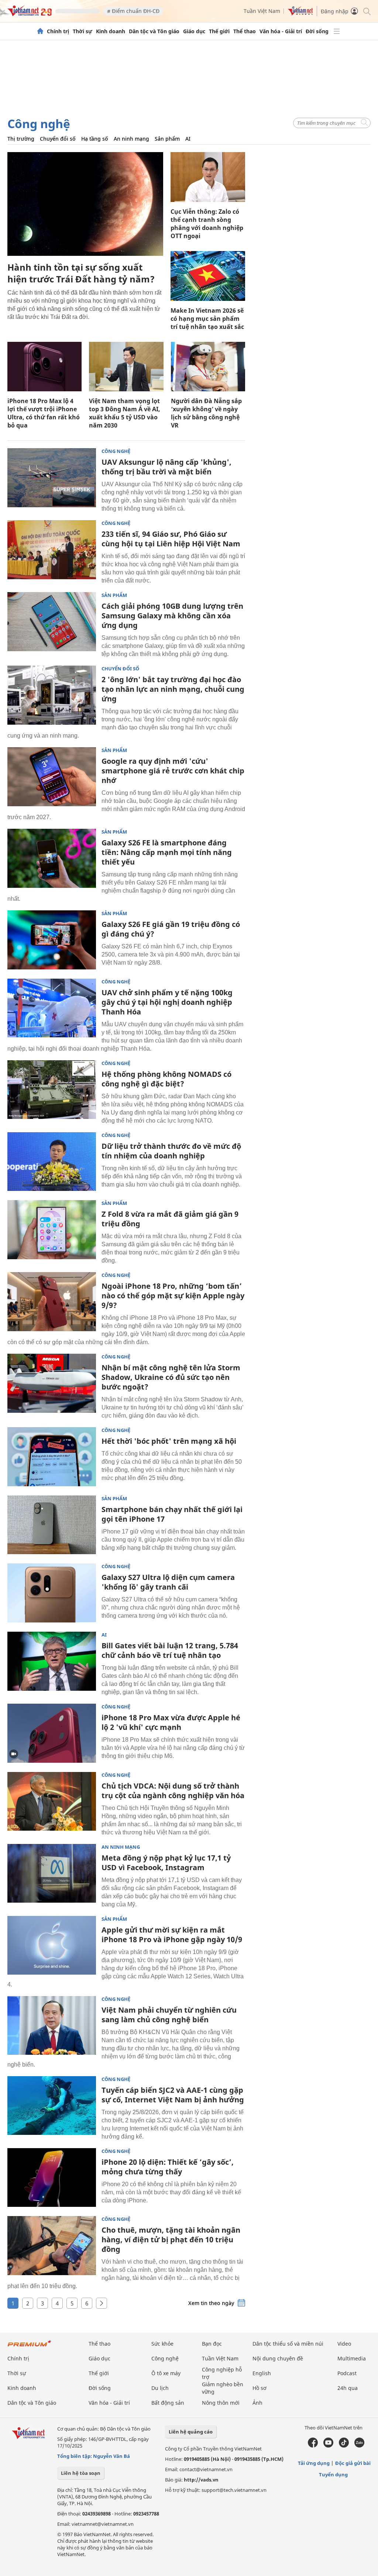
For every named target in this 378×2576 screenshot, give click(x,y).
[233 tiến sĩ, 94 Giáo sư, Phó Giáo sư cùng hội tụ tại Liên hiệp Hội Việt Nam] (52, 550)
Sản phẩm (167, 139)
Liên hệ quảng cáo (191, 2432)
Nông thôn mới (221, 2403)
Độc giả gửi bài (353, 2463)
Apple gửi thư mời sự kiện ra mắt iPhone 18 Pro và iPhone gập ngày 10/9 (172, 1935)
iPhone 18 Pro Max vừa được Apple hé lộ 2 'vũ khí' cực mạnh (171, 1722)
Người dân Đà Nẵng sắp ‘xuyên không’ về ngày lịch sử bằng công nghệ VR (206, 413)
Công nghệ (39, 123)
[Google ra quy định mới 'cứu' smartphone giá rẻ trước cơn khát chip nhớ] (52, 777)
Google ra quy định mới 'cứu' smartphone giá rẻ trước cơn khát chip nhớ (173, 771)
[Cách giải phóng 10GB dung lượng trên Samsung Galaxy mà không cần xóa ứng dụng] (52, 622)
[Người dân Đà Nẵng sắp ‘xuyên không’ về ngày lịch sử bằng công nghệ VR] (208, 367)
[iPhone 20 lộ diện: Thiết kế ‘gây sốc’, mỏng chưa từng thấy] (52, 2178)
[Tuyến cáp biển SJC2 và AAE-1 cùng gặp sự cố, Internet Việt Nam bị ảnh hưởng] (52, 2106)
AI (188, 139)
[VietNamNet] (40, 31)
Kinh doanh (111, 31)
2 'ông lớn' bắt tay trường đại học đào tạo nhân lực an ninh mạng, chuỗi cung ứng (173, 689)
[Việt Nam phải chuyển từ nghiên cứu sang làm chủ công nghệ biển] (52, 2026)
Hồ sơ (260, 2388)
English (262, 2373)
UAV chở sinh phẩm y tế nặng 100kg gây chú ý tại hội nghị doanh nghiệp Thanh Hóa (167, 1002)
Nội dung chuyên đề (278, 2358)
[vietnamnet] (30, 14)
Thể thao (245, 31)
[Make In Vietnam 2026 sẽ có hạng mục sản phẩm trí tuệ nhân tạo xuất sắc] (208, 276)
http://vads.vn (201, 2480)
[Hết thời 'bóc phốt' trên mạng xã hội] (52, 1457)
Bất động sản (168, 2403)
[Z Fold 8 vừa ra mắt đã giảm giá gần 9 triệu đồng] (52, 1230)
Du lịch (160, 2388)
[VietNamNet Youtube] (328, 2446)
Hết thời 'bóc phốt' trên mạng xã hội (169, 1441)
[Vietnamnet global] (300, 13)
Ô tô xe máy (166, 2373)
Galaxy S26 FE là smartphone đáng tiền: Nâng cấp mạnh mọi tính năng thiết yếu (167, 852)
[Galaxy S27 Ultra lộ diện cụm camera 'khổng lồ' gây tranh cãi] (52, 1593)
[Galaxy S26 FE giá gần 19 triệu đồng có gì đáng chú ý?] (52, 940)
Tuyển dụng (333, 2474)
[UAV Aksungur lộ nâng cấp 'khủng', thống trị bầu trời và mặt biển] (52, 478)
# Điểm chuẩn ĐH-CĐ (133, 11)
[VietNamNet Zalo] (359, 2446)
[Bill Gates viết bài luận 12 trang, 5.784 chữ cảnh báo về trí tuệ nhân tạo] (52, 1661)
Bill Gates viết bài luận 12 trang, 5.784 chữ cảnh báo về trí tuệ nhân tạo (170, 1650)
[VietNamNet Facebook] (313, 2446)
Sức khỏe (162, 2344)
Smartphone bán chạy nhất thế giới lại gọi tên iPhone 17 (172, 1514)
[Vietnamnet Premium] (30, 2347)
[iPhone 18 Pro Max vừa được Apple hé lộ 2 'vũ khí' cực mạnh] (52, 1733)
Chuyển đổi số (58, 139)
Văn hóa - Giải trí (281, 31)
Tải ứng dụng (314, 2463)
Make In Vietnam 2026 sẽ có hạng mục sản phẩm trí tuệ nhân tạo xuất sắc (207, 319)
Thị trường (21, 139)
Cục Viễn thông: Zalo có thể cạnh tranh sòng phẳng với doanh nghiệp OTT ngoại (207, 224)
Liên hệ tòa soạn (81, 2473)
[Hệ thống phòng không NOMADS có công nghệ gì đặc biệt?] (52, 1090)
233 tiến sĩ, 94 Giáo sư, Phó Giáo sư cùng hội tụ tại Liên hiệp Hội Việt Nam (171, 539)
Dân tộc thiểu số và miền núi (288, 2344)
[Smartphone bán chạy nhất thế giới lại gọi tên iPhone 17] (52, 1525)
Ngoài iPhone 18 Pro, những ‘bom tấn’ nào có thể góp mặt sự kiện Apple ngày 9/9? (173, 1296)
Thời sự (83, 31)
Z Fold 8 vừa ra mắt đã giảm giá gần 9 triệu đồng (170, 1219)
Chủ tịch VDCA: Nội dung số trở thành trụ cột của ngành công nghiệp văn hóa (173, 1791)
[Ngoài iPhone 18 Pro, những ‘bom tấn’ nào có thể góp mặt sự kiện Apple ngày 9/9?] (52, 1302)
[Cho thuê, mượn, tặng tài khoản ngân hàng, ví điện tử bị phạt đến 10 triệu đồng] (52, 2246)
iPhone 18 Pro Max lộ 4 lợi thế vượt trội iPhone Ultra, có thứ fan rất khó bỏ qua (44, 413)
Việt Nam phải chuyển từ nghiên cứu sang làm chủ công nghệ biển (169, 2015)
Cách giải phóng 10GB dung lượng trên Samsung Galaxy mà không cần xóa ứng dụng (172, 616)
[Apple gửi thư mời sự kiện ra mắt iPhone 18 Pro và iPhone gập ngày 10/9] (52, 1945)
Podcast (347, 2373)
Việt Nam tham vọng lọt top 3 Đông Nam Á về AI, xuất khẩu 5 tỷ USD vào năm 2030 (125, 413)
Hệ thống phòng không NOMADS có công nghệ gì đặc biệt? (166, 1079)
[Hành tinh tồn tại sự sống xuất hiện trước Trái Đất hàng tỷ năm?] (85, 204)
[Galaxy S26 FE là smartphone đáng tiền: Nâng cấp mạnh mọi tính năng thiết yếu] (52, 858)
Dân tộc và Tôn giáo (154, 31)
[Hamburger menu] (337, 31)
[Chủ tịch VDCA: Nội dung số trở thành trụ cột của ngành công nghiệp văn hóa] (52, 1802)
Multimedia (352, 2358)
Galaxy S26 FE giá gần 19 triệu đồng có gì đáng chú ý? (171, 929)
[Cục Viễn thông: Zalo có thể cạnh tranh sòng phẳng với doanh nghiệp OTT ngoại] (208, 177)
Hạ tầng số (95, 139)
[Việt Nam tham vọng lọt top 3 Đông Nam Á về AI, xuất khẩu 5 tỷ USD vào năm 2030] (126, 367)
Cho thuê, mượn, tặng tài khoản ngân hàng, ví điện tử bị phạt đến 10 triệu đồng (171, 2240)
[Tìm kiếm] (366, 11)
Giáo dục (194, 31)
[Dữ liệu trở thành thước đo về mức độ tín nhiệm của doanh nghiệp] (52, 1162)
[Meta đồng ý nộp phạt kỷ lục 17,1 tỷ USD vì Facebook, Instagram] (52, 1873)
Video (344, 2344)
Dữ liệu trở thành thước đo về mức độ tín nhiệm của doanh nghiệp (171, 1151)
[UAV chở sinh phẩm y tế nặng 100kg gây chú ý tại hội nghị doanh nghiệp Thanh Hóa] (52, 1008)
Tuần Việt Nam (262, 11)
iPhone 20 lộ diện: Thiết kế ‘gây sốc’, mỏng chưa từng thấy (168, 2167)
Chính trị (58, 31)
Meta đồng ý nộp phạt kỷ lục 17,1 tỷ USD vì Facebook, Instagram (166, 1863)
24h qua (348, 2388)
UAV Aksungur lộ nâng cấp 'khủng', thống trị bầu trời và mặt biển (166, 467)
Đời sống (317, 31)
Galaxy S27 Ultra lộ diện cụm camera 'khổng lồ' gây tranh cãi (168, 1582)
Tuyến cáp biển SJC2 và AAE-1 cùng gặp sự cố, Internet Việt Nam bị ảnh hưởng (173, 2095)
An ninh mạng (131, 139)
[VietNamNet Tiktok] (344, 2446)
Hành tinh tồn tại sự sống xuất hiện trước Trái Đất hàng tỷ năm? (81, 273)
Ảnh (257, 2403)
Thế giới (219, 31)
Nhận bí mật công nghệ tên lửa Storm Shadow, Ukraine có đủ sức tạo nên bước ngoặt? (171, 1377)
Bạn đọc (212, 2344)
